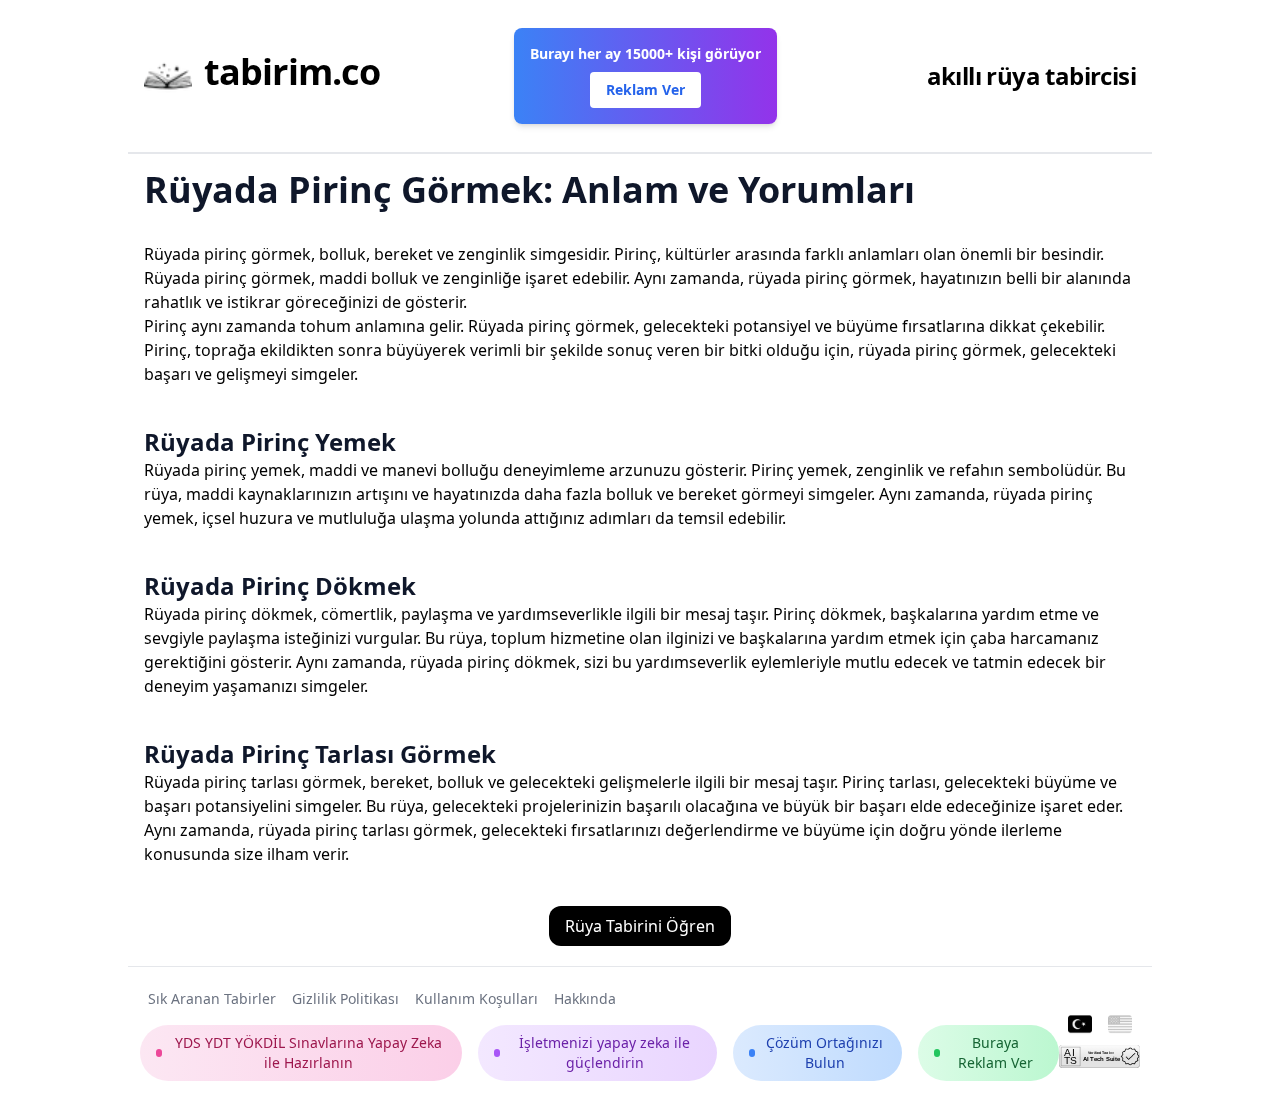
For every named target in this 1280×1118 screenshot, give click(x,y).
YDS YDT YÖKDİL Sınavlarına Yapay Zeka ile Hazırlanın (308, 1052)
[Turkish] (1080, 1025)
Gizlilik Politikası (345, 998)
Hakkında (585, 998)
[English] (1120, 1025)
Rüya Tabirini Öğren (640, 926)
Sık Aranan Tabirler (212, 998)
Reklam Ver (645, 89)
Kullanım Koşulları (476, 998)
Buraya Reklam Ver (995, 1052)
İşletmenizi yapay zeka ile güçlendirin (604, 1052)
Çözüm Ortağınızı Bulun (824, 1052)
